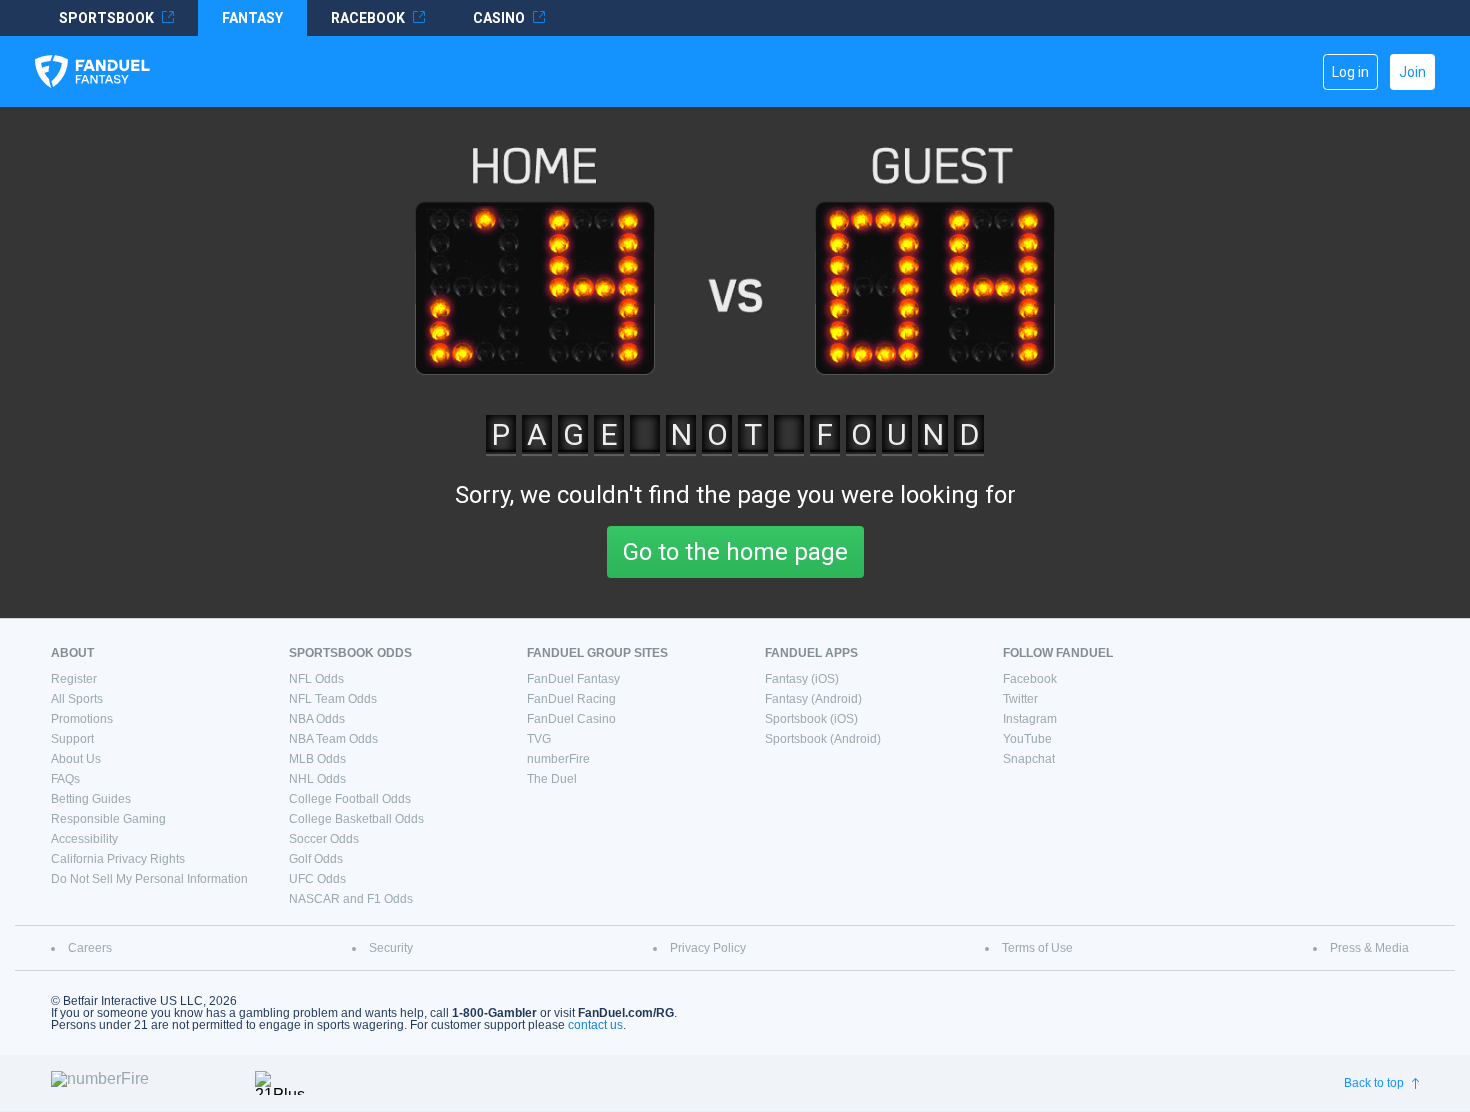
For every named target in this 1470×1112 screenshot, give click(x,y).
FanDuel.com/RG (626, 1013)
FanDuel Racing (571, 699)
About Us (76, 759)
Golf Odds (316, 859)
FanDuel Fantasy (573, 679)
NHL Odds (317, 779)
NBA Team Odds (333, 739)
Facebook (1030, 679)
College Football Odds (350, 799)
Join (1412, 72)
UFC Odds (317, 879)
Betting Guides (91, 799)
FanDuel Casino (571, 719)
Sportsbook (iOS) (811, 719)
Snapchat (1029, 759)
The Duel (552, 779)
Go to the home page (735, 552)
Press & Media (1369, 948)
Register (74, 679)
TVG (539, 739)
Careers (90, 948)
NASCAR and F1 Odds (351, 899)
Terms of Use (1037, 948)
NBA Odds (317, 719)
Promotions (82, 719)
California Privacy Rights (118, 859)
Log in (1350, 72)
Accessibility (84, 839)
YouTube (1027, 739)
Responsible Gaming (108, 819)
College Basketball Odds (356, 819)
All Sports (77, 699)
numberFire (558, 759)
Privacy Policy (708, 948)
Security (391, 948)
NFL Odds (316, 679)
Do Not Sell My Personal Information (149, 879)
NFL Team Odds (333, 699)
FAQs (65, 779)
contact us (595, 1025)
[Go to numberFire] (145, 1083)
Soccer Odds (324, 839)
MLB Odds (317, 759)
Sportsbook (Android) (823, 739)
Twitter (1020, 699)
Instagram (1030, 719)
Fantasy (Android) (813, 699)
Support (72, 739)
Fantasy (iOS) (802, 679)
